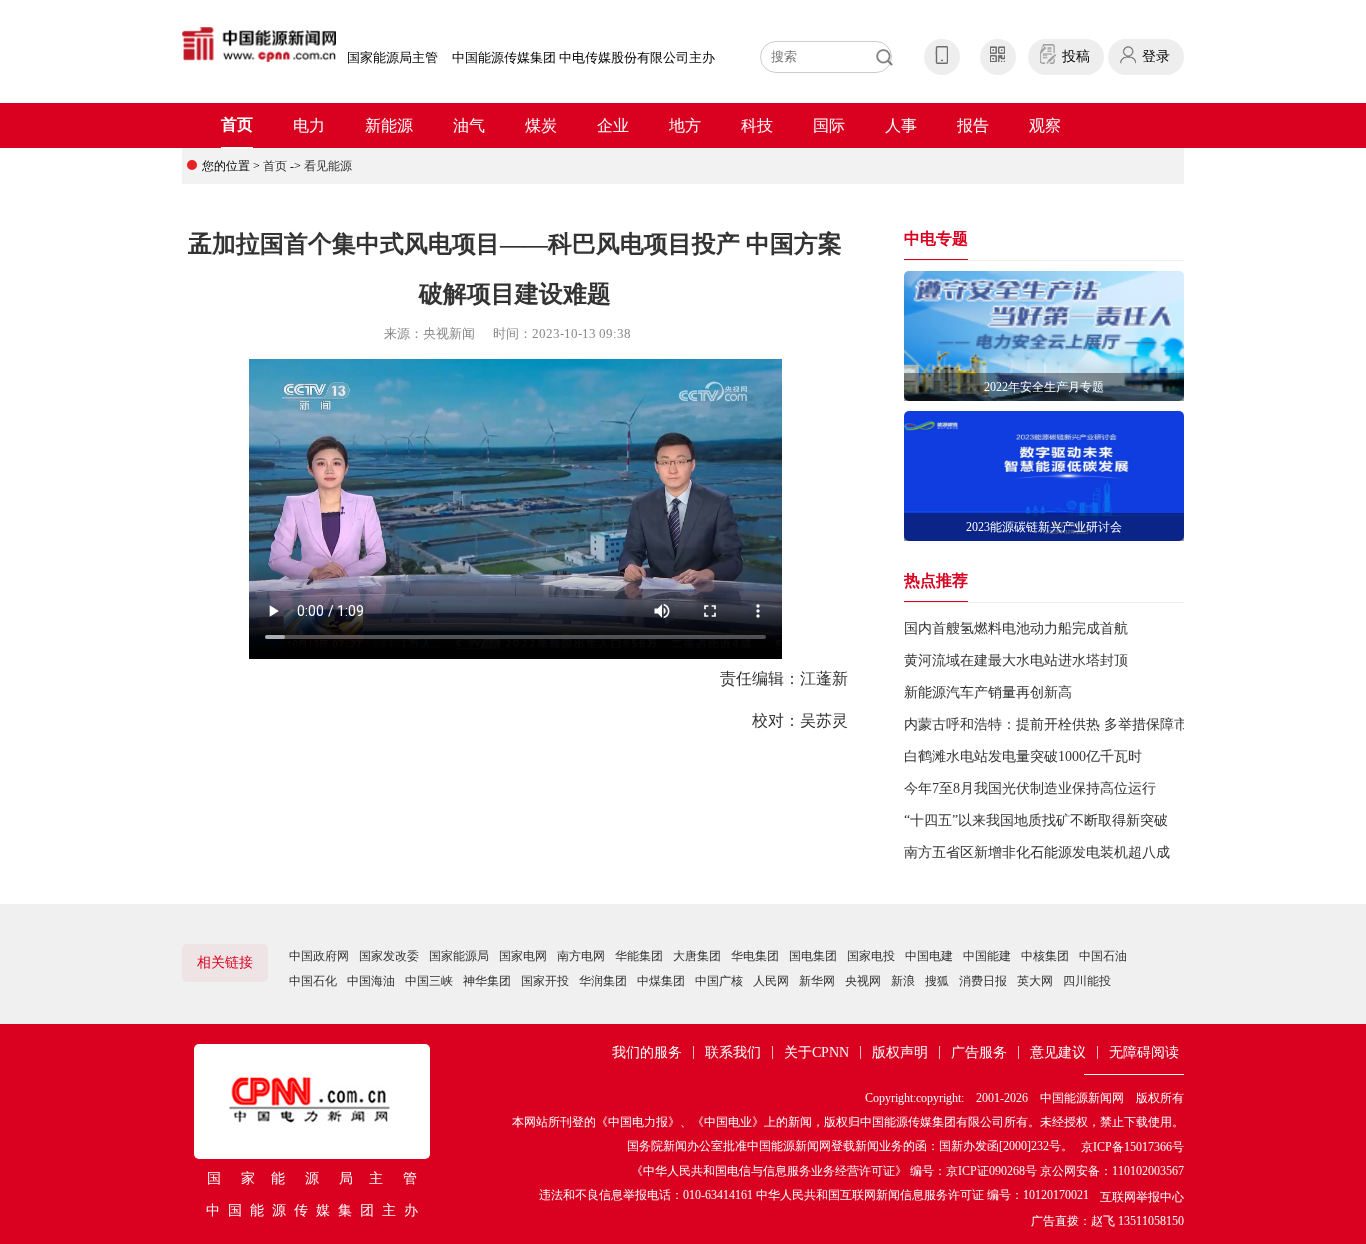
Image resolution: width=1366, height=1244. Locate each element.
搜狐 (937, 981)
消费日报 (983, 981)
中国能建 (987, 956)
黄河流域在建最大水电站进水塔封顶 (1016, 660)
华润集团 (603, 981)
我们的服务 (647, 1052)
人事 (901, 125)
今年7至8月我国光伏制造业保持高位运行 (1030, 788)
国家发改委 (389, 956)
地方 (685, 125)
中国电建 (929, 956)
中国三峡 (429, 981)
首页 (237, 124)
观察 (1045, 125)
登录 (1156, 56)
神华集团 (487, 981)
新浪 (903, 981)
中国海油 (371, 981)
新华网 (817, 981)
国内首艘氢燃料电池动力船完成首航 (1016, 628)
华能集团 (639, 956)
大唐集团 (697, 956)
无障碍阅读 (1144, 1052)
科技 (757, 125)
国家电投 (871, 956)
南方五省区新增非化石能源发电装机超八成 (1037, 852)
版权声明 (900, 1052)
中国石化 (313, 981)
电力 (309, 125)
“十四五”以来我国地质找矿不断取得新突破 (1036, 820)
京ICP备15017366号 (1132, 1147)
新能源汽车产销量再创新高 (988, 692)
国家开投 (545, 981)
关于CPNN (816, 1052)
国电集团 (813, 956)
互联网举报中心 (1142, 1197)
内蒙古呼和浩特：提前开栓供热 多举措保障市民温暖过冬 (1081, 724)
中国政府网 (319, 956)
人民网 (771, 981)
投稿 (1076, 56)
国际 (829, 125)
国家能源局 (459, 956)
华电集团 (755, 956)
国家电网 (523, 956)
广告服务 (979, 1052)
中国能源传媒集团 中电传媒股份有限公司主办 (583, 57)
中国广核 (719, 981)
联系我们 (733, 1052)
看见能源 (328, 166)
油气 (469, 125)
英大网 (1035, 981)
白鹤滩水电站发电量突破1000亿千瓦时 (1023, 756)
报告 (973, 125)
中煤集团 (661, 981)
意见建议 (1058, 1052)
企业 (613, 125)
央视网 (863, 981)
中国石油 (1103, 956)
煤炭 (541, 125)
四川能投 (1087, 981)
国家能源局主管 (392, 57)
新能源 (389, 125)
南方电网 (581, 956)
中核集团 (1045, 956)
